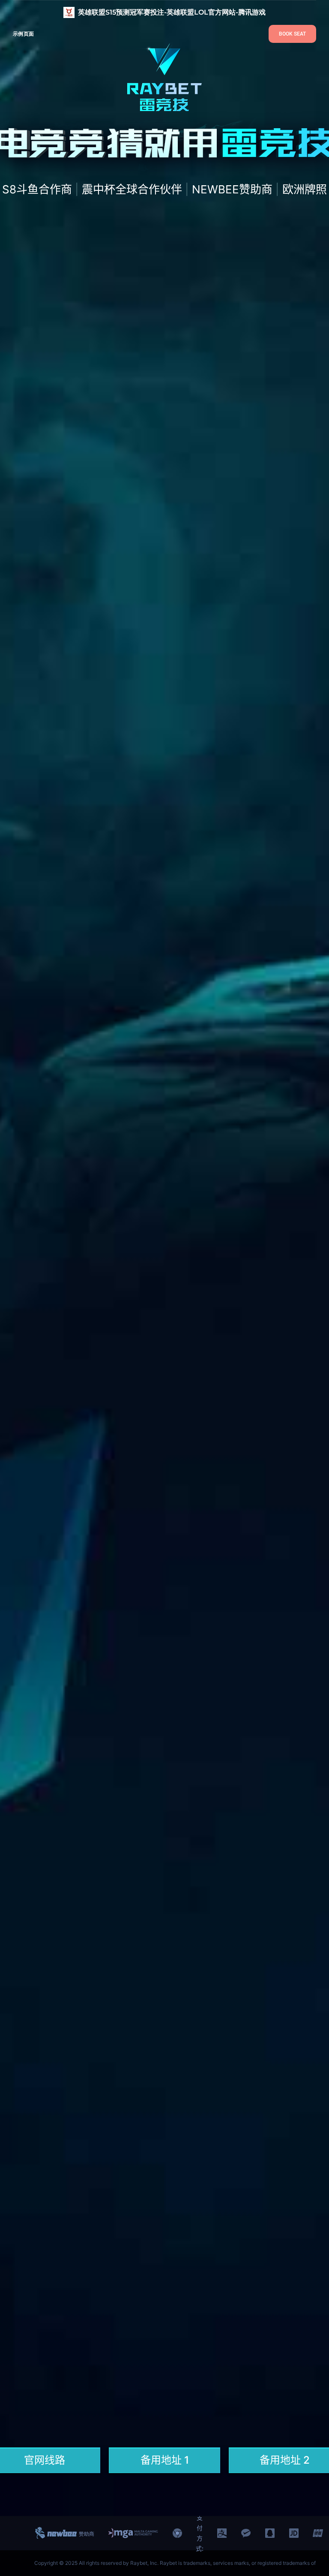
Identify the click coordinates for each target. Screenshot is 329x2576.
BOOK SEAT (292, 34)
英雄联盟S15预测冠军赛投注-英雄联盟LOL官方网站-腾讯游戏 (172, 12)
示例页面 (23, 34)
